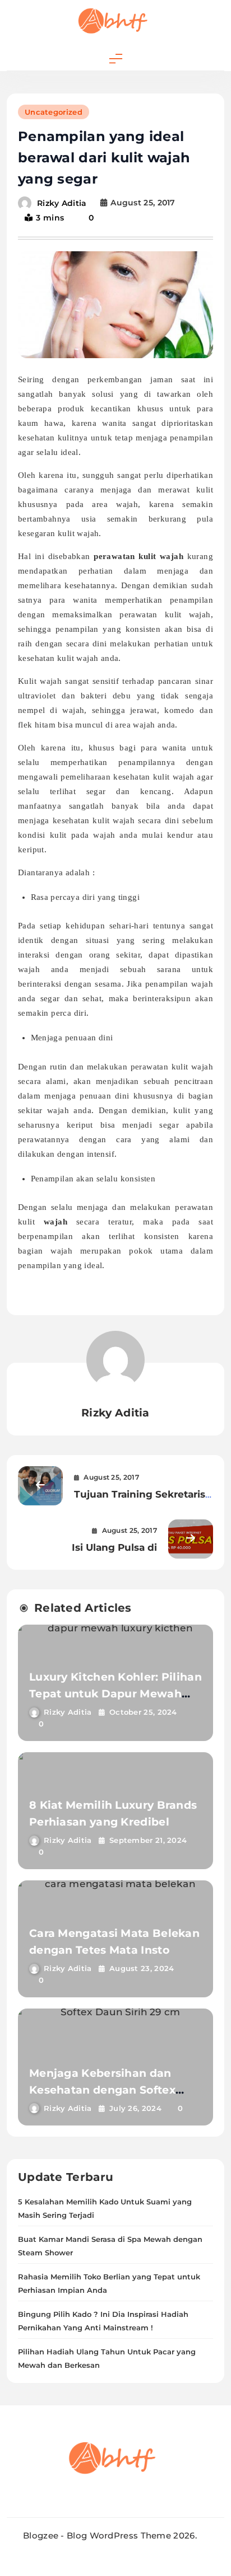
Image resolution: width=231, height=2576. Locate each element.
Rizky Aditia (62, 203)
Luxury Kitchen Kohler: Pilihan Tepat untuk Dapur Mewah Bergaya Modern (115, 1694)
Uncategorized (54, 112)
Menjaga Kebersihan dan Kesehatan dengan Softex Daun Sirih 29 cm (102, 2090)
